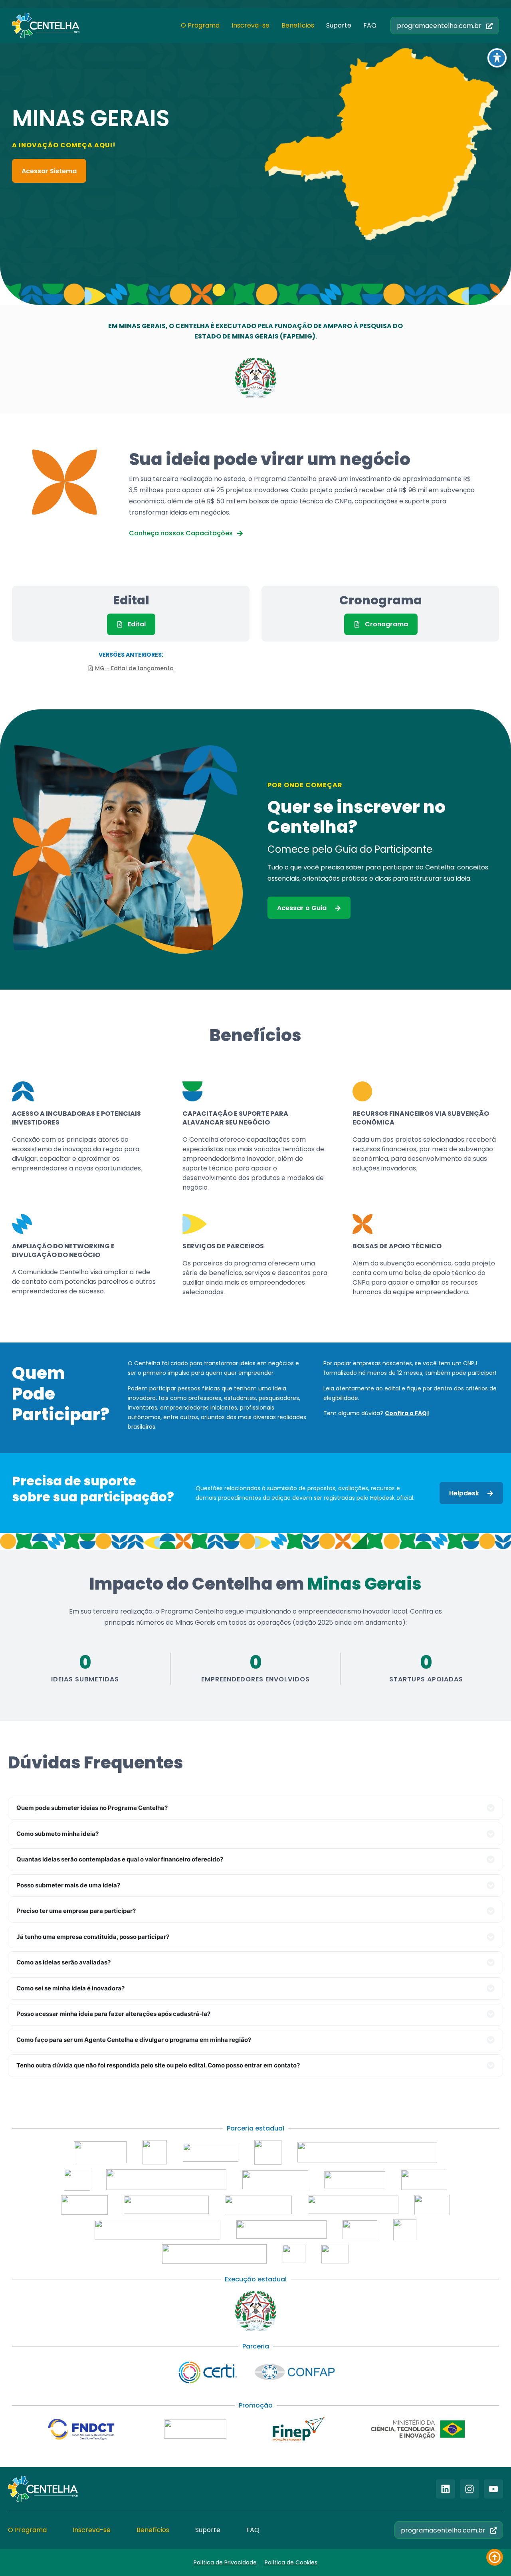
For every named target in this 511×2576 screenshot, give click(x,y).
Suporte (339, 25)
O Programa (200, 25)
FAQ (370, 25)
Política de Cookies (291, 2562)
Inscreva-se (251, 25)
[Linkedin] (446, 2489)
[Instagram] (469, 2489)
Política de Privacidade (225, 2562)
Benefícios (298, 25)
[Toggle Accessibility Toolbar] (497, 58)
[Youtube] (493, 2489)
